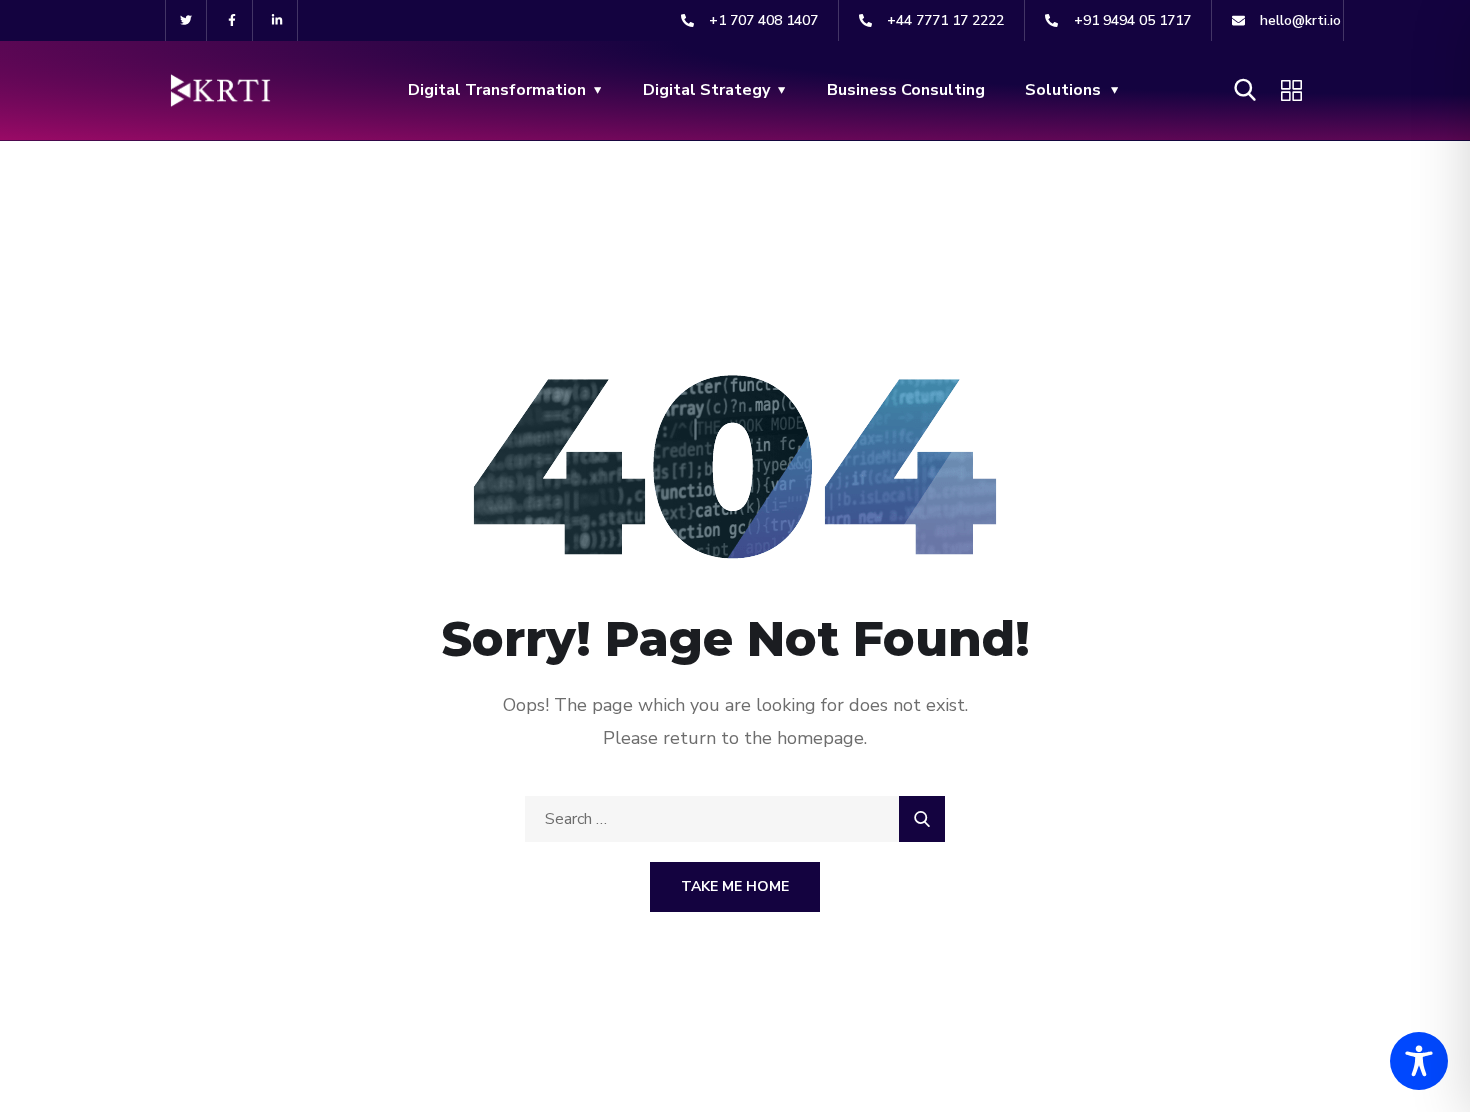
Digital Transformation (497, 90)
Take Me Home (735, 886)
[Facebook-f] (232, 20)
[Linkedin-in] (278, 20)
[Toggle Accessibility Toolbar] (1419, 1061)
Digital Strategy (706, 90)
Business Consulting (906, 90)
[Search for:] (735, 819)
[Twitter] (186, 20)
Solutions (1063, 90)
